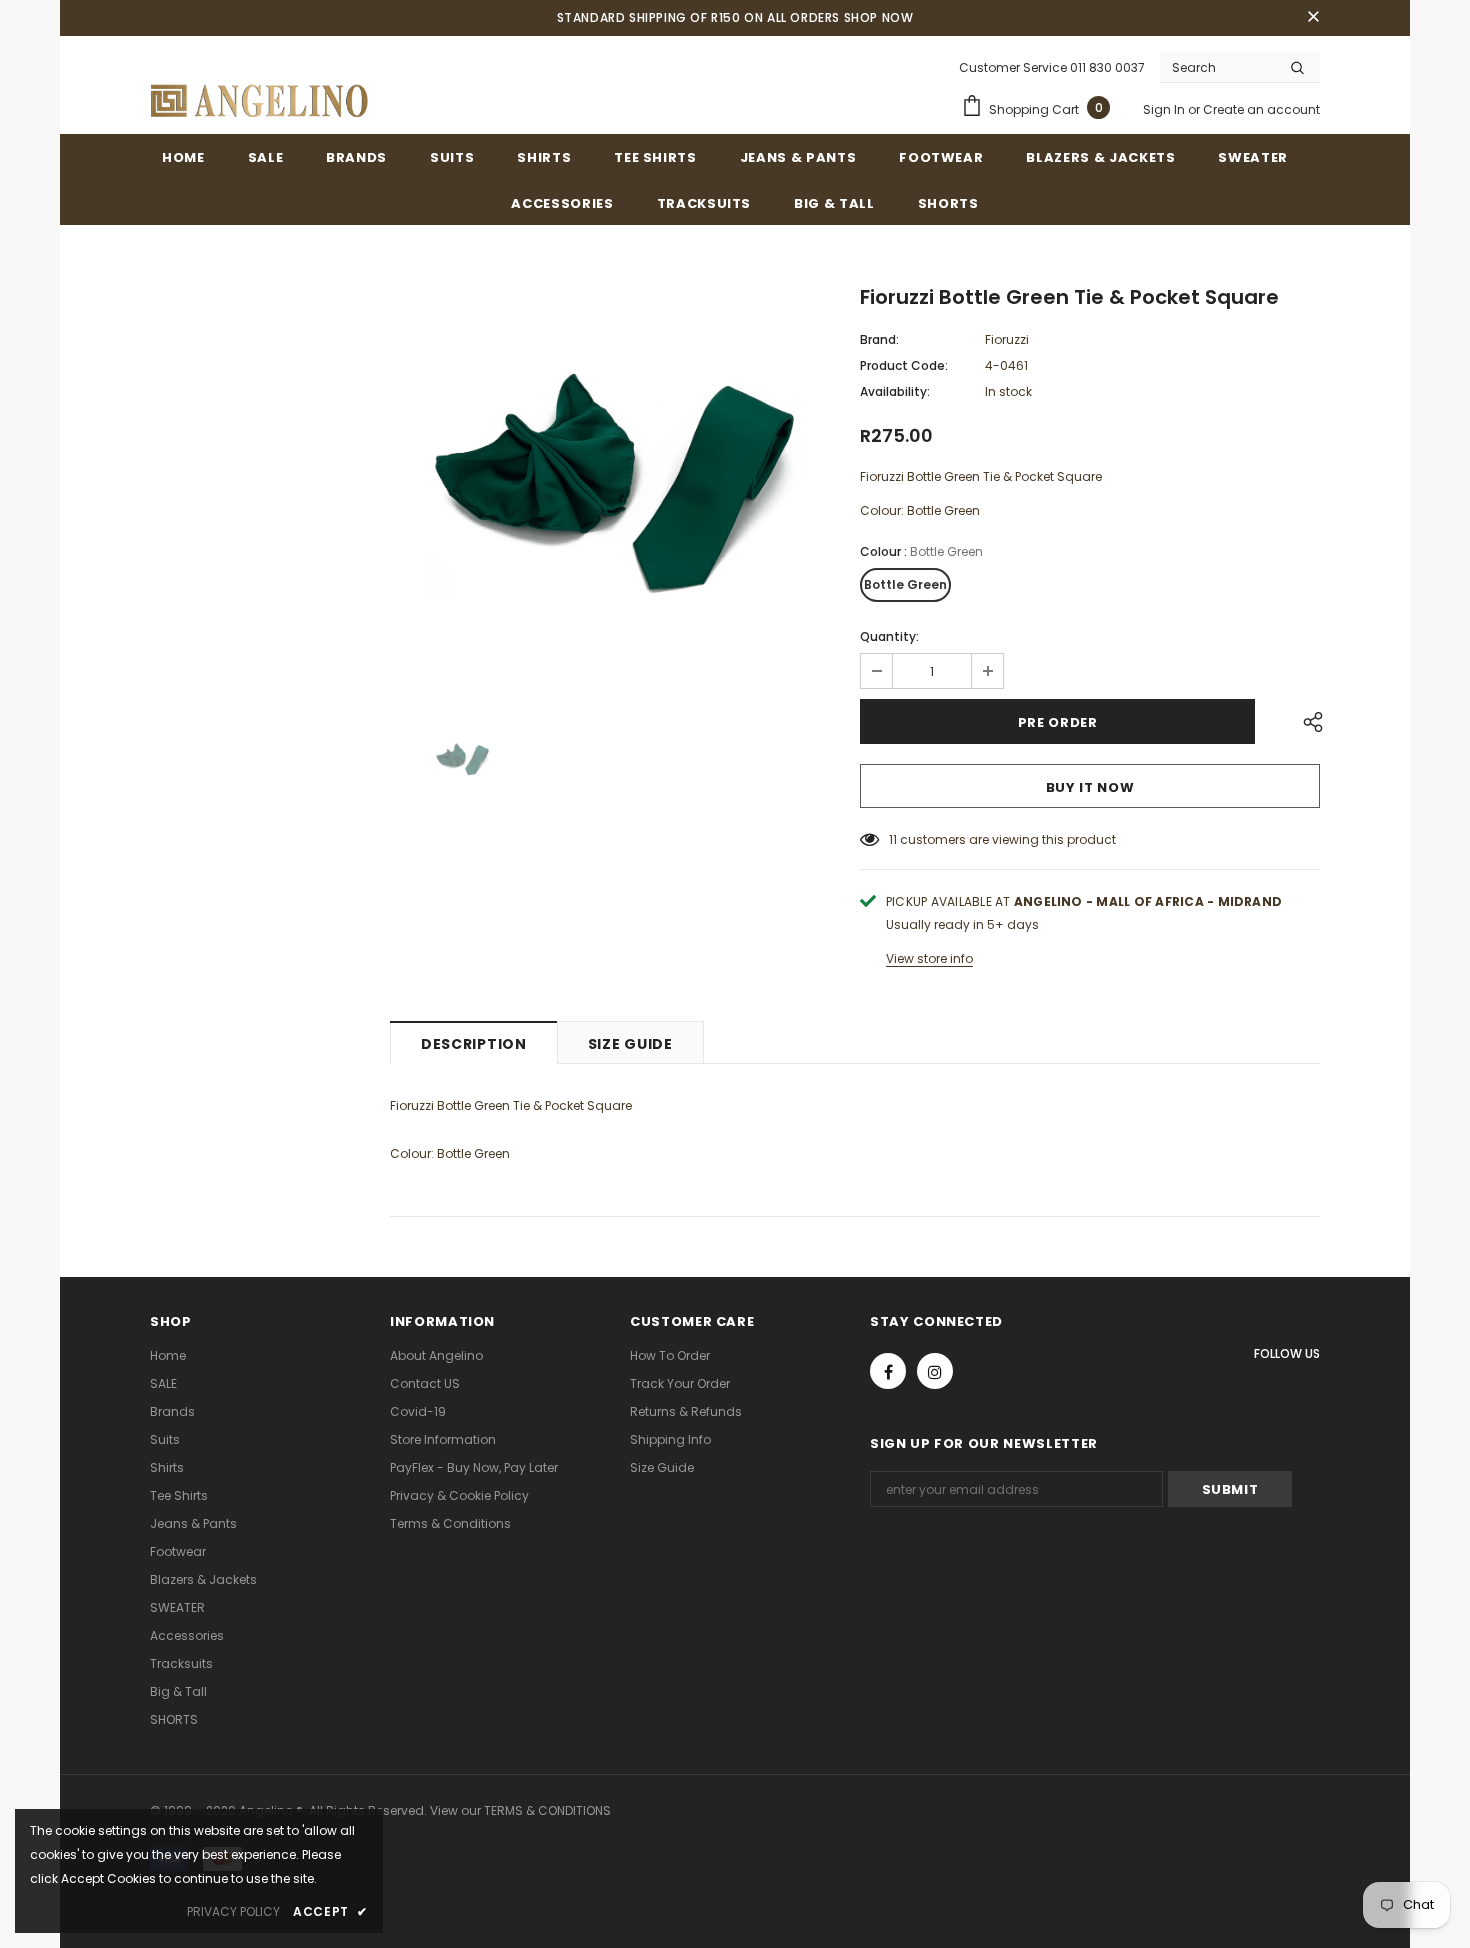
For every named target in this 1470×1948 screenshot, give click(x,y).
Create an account (1261, 109)
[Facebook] (888, 1371)
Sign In (1165, 109)
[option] (610, 488)
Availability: (895, 391)
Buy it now (1090, 787)
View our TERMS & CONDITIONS (520, 1810)
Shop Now (879, 17)
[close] (1313, 18)
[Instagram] (935, 1371)
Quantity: (889, 636)
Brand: (879, 339)
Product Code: (904, 365)
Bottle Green (905, 584)
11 (893, 839)
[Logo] (260, 101)
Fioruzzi (1007, 339)
